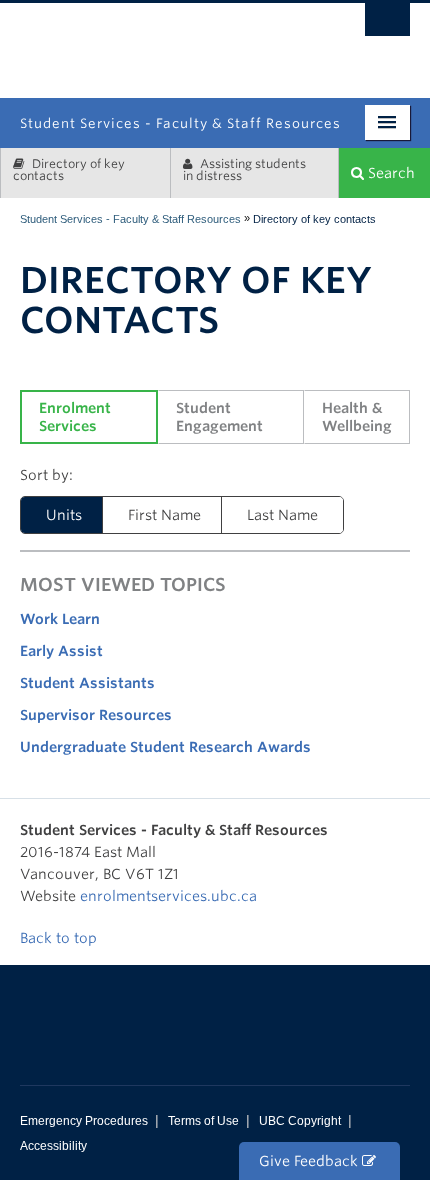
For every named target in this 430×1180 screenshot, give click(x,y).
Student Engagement (219, 417)
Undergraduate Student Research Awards (165, 747)
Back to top (60, 938)
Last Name (282, 515)
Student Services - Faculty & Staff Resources (130, 219)
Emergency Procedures (84, 1121)
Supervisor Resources (96, 715)
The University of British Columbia (274, 42)
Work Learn (60, 619)
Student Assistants (87, 683)
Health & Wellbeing (357, 417)
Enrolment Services (77, 417)
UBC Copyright (300, 1121)
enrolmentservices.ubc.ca (168, 896)
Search (389, 173)
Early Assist (61, 651)
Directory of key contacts (69, 169)
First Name (164, 515)
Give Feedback (310, 1161)
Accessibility (53, 1146)
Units (64, 515)
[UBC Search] (387, 25)
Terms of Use (203, 1121)
